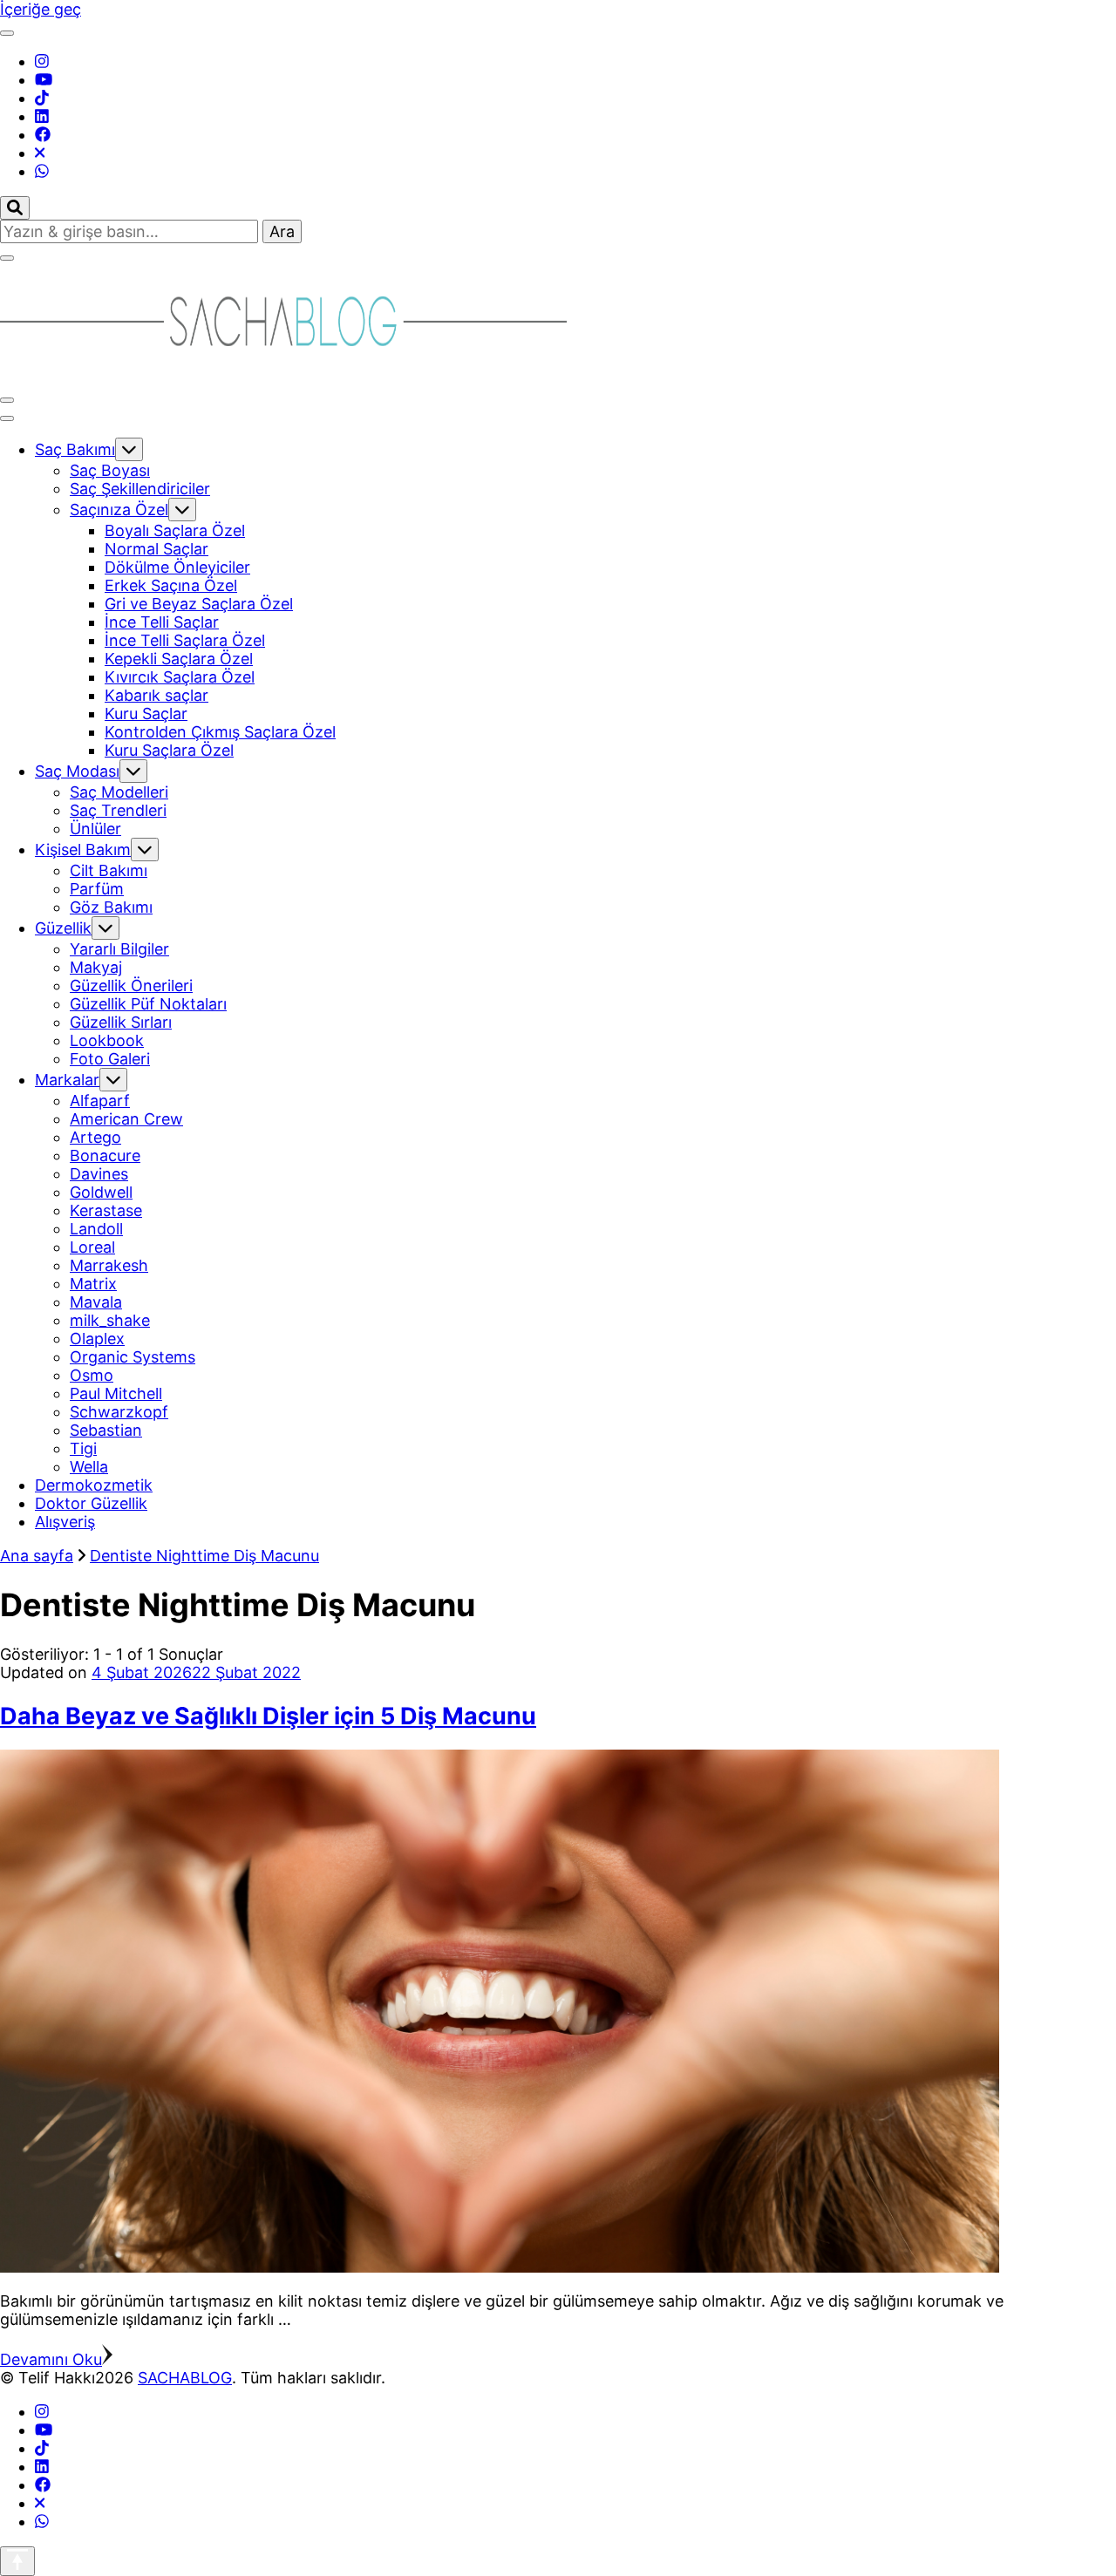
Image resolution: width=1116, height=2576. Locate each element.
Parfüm (97, 889)
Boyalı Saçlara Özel (175, 530)
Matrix (93, 1284)
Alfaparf (100, 1101)
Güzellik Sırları (121, 1022)
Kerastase (106, 1210)
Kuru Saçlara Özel (169, 750)
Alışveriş (65, 1522)
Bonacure (105, 1155)
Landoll (96, 1229)
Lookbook (107, 1040)
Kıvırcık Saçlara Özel (180, 677)
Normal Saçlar (157, 549)
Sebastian (106, 1430)
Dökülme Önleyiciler (177, 567)
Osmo (92, 1375)
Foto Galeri (110, 1059)
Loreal (92, 1247)
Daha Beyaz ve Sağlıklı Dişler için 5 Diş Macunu (268, 1716)
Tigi (83, 1448)
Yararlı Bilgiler (119, 949)
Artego (95, 1137)
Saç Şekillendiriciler (140, 489)
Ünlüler (95, 829)
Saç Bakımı (75, 449)
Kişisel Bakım (83, 850)
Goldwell (101, 1192)
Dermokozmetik (94, 1485)
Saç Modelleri (119, 792)
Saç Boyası (110, 470)
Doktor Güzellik (91, 1503)
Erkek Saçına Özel (171, 585)
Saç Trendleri (118, 810)
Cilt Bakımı (109, 870)
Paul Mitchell (116, 1393)
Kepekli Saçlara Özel (179, 659)
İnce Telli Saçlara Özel (185, 640)
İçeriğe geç (41, 9)
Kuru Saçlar (146, 714)
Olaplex (97, 1339)
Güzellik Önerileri (131, 986)
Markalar (67, 1080)
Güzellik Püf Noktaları (148, 1004)
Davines (99, 1174)
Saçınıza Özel (119, 510)
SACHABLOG (185, 2378)
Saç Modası (77, 771)
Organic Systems (133, 1357)
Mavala (96, 1302)
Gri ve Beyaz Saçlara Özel (199, 604)
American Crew (126, 1119)
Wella (89, 1467)
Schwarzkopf (119, 1412)
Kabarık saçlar (157, 695)
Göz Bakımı (111, 907)
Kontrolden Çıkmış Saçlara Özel (220, 732)
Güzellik (63, 928)
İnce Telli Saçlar (162, 622)
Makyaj (96, 967)
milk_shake (110, 1320)
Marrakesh (109, 1265)
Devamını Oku (51, 2359)
